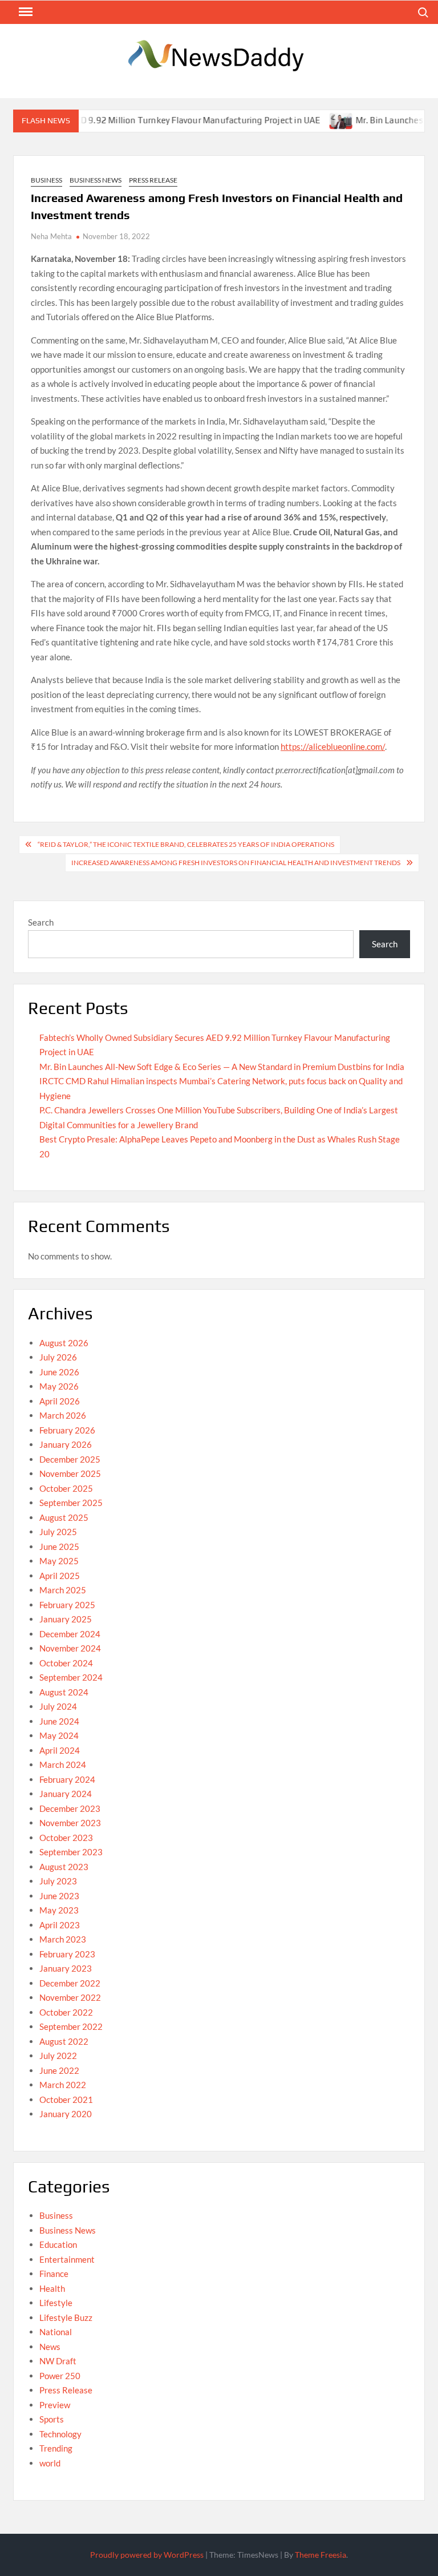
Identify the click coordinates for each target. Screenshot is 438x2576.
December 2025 (70, 1459)
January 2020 (66, 2114)
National (56, 2332)
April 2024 (60, 1750)
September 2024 (71, 1677)
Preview (55, 2405)
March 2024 (63, 1765)
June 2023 (59, 1896)
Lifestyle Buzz (66, 2317)
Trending (56, 2448)
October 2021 (66, 2099)
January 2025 (66, 1619)
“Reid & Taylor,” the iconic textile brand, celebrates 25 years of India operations (186, 844)
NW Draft (58, 2361)
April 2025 (60, 1576)
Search (41, 922)
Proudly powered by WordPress (147, 2555)
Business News (96, 180)
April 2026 (60, 1401)
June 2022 (59, 2070)
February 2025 (67, 1605)
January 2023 (66, 1968)
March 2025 (63, 1590)
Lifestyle (56, 2303)
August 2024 (64, 1692)
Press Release (153, 180)
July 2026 (58, 1357)
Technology (60, 2434)
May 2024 (59, 1735)
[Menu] (25, 12)
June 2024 (59, 1721)
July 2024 (58, 1706)
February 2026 (67, 1430)
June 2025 (59, 1547)
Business (46, 180)
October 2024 (66, 1663)
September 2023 (71, 1852)
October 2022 (66, 2012)
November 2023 (70, 1823)
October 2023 (66, 1838)
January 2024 (66, 1794)
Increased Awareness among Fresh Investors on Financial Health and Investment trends (236, 863)
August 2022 (64, 2041)
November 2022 (70, 1997)
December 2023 (70, 1808)
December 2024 (70, 1634)
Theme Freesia (321, 2555)
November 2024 (70, 1648)
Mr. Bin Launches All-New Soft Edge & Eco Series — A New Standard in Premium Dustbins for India (222, 1067)
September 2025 (71, 1503)
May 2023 (59, 1910)
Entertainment (67, 2259)
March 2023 (63, 1939)
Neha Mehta (51, 236)
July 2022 (58, 2056)
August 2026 (64, 1343)
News (50, 2347)
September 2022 (71, 2026)
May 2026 (59, 1386)
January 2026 (66, 1444)
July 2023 (58, 1881)
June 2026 (59, 1372)
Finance (54, 2274)
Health (52, 2288)
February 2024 (67, 1779)
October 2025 (66, 1488)
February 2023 (67, 1954)
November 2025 (70, 1473)
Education (58, 2244)
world (50, 2463)
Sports (52, 2419)
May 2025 (59, 1561)
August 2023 (64, 1867)
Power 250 (60, 2376)
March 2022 (63, 2085)
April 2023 (60, 1925)
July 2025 (58, 1532)
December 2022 (70, 1983)
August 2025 (64, 1517)
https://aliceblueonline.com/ (333, 746)
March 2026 (63, 1415)
